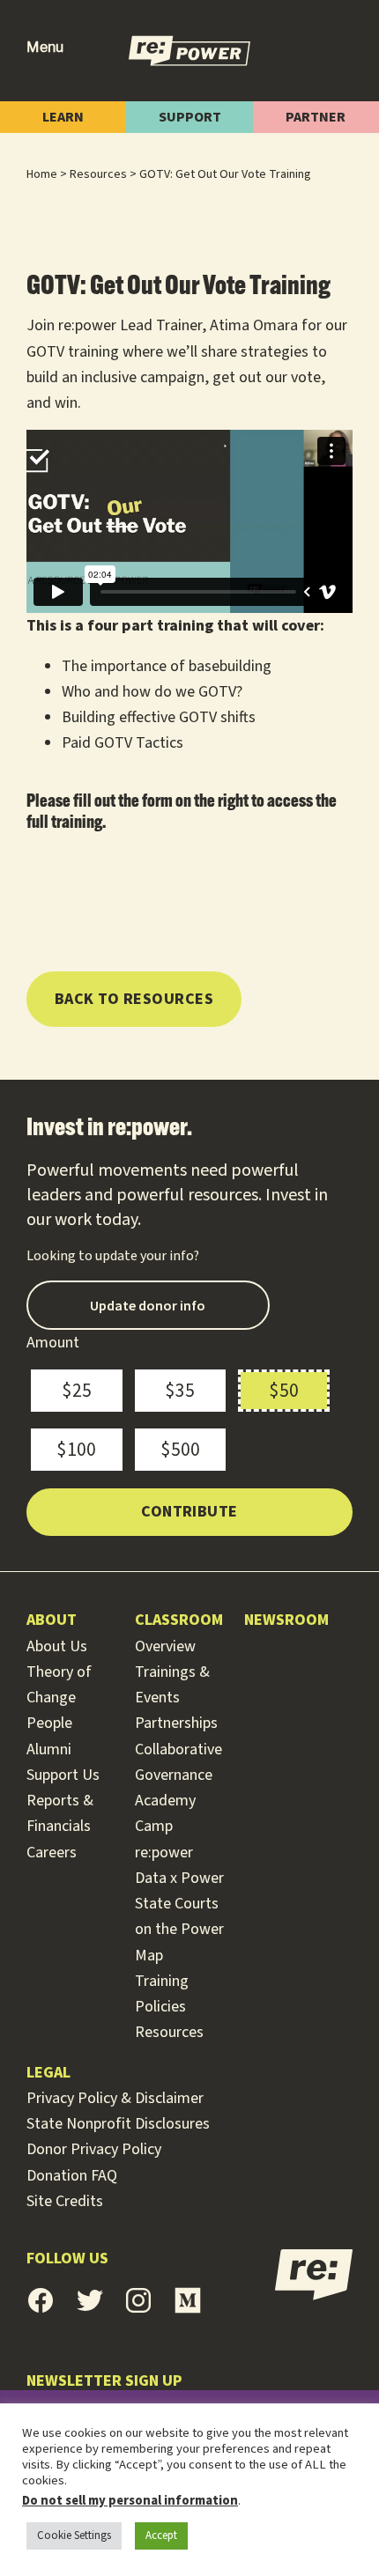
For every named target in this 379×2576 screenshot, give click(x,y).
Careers (52, 1853)
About (52, 1620)
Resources (169, 2032)
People (49, 1723)
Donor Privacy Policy (94, 2149)
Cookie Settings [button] (74, 2535)
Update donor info (148, 1305)
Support (190, 117)
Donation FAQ (72, 2176)
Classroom (179, 1620)
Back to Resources (134, 999)
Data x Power (179, 1878)
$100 (76, 1450)
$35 (180, 1391)
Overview (165, 1646)
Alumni (49, 1749)
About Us (57, 1646)
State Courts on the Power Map (179, 1930)
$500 (180, 1450)
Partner (316, 117)
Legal (48, 2073)
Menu (45, 47)
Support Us (63, 1775)
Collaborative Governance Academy (178, 1775)
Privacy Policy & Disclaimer (115, 2098)
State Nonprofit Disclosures (118, 2124)
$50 (284, 1391)
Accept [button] (161, 2535)
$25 (77, 1391)
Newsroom (286, 1620)
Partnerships (176, 1723)
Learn (63, 117)
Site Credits (65, 2201)
